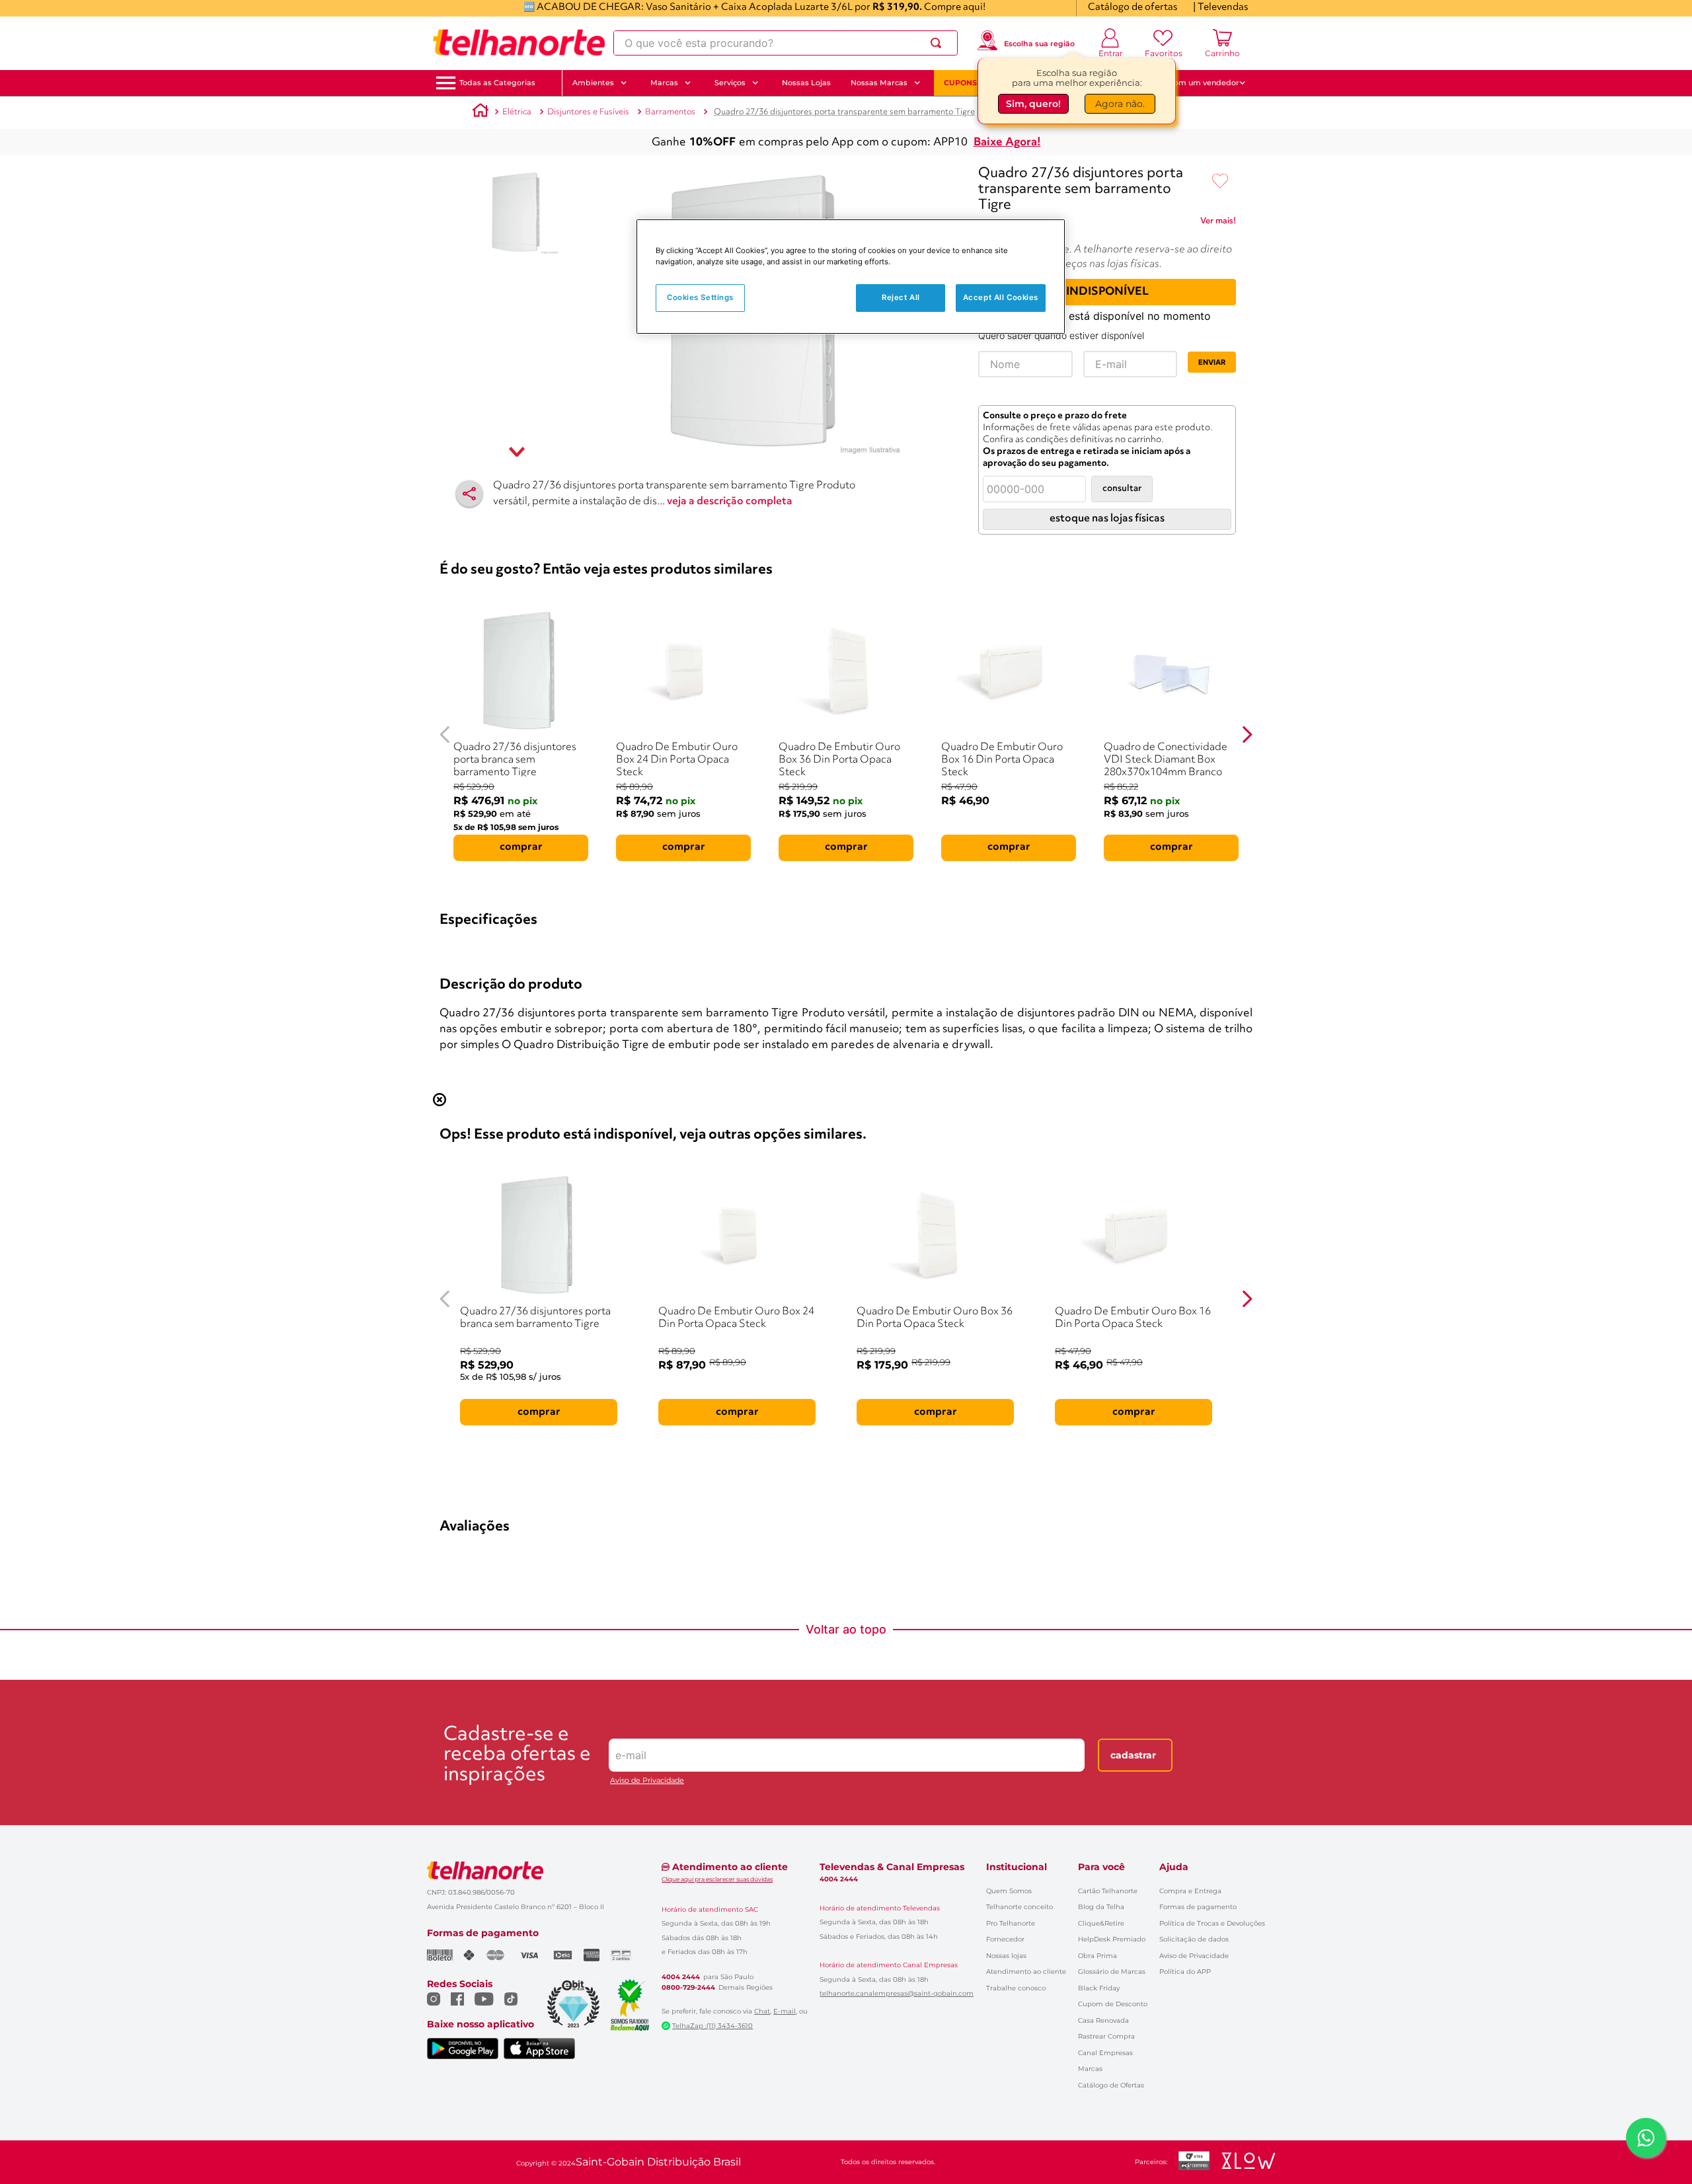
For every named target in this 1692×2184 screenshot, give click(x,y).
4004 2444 (681, 1977)
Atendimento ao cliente (1026, 1972)
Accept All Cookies (1001, 297)
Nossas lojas (1006, 1956)
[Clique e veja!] (1218, 223)
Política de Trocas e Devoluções (1212, 1923)
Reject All (901, 297)
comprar (521, 847)
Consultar (1122, 489)
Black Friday (1099, 1988)
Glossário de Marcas (1112, 1972)
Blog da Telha (1101, 1907)
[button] (497, 83)
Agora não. (1120, 104)
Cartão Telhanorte (1108, 1891)
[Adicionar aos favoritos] (1220, 182)
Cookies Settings (700, 297)
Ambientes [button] (593, 83)
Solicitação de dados (1194, 1939)
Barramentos (670, 112)
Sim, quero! (1033, 104)
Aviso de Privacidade (647, 1781)
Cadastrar (1133, 1755)
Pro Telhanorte (1011, 1923)
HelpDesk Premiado (1112, 1939)
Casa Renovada (1103, 2020)
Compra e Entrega (1190, 1891)
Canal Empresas (1105, 2053)
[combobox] (786, 43)
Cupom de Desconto (1113, 2004)
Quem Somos (1009, 1891)
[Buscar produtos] (939, 43)
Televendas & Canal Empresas (892, 1867)
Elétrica (517, 112)
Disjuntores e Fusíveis (588, 112)
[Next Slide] (1247, 734)
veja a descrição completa (730, 502)
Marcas (1090, 2069)
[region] (851, 277)
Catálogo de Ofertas (1111, 2085)
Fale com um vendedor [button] (1196, 83)
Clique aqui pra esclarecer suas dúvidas (717, 1879)
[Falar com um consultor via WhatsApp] (1646, 2138)
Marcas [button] (664, 83)
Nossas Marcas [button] (879, 83)
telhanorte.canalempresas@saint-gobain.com (897, 1994)
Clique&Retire (1101, 1923)
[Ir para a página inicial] (519, 43)
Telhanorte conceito (1019, 1907)
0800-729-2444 (688, 1988)
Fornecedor (1005, 1939)
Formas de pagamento (1198, 1907)
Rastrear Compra (1106, 2036)
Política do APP (1185, 1972)
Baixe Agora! (1007, 142)
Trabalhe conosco (1016, 1988)
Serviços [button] (730, 83)
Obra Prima (1097, 1956)
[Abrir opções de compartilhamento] (469, 494)
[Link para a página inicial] (481, 112)
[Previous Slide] (445, 734)
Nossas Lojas (806, 83)
